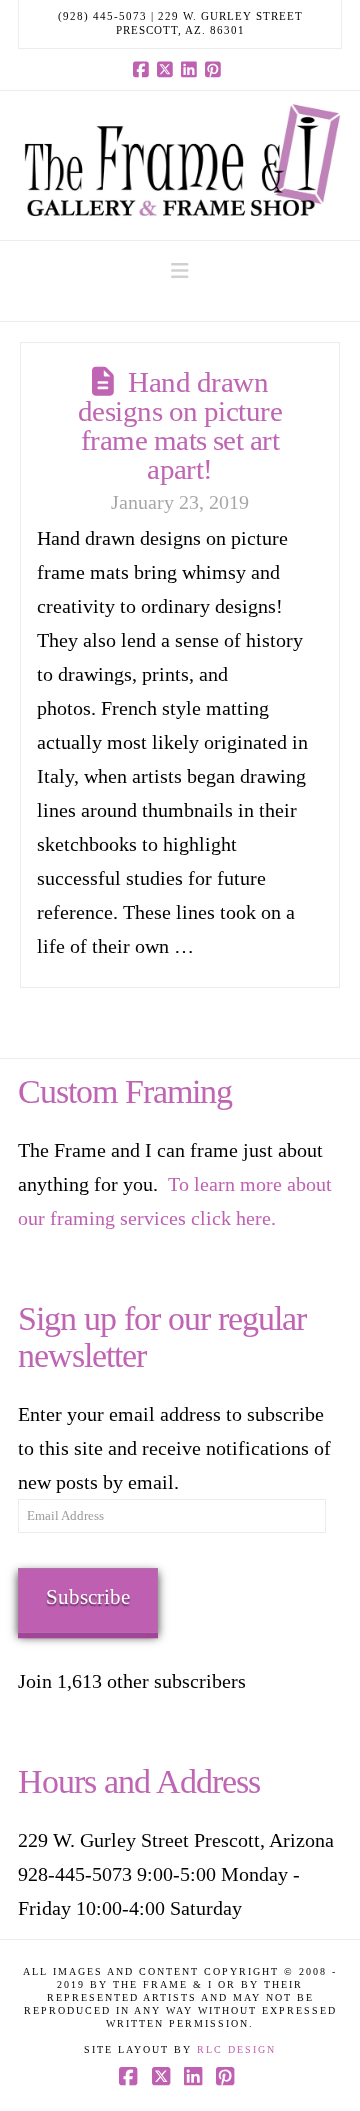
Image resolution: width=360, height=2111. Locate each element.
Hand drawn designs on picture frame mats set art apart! (180, 425)
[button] (180, 271)
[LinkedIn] (192, 69)
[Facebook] (144, 69)
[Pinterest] (216, 69)
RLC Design (236, 2049)
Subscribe (88, 1597)
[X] (168, 69)
